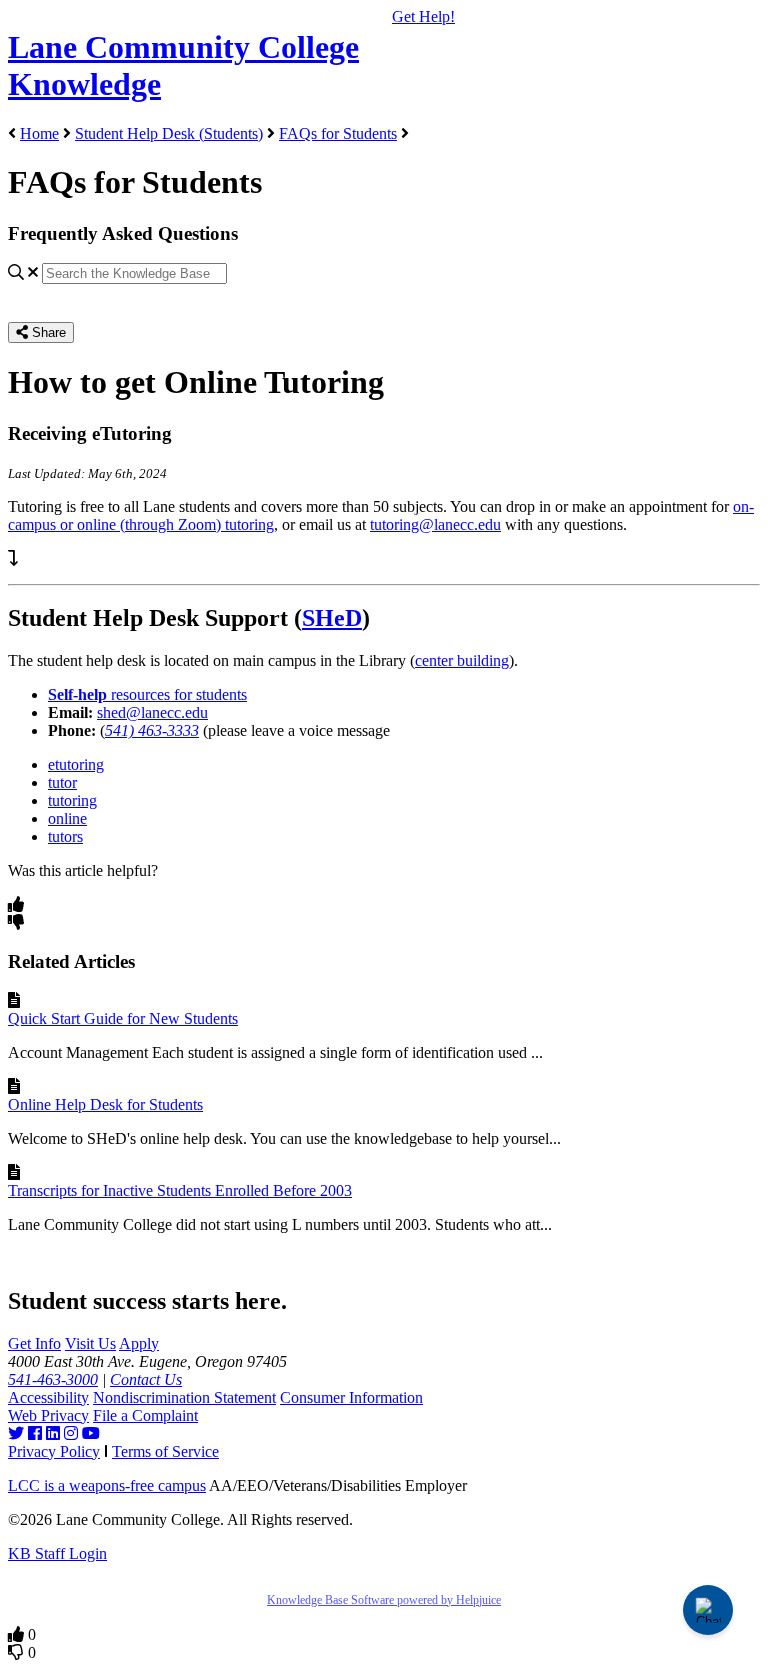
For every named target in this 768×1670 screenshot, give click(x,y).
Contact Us (146, 1379)
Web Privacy (48, 1415)
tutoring (72, 800)
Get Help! (423, 16)
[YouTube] (91, 1433)
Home (39, 133)
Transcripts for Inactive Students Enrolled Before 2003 (180, 1190)
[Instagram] (71, 1433)
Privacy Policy (54, 1451)
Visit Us (90, 1343)
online (67, 818)
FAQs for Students (338, 133)
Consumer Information (351, 1397)
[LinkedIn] (53, 1433)
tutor (62, 782)
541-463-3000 (53, 1379)
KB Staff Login (57, 1553)
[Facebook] (35, 1433)
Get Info (34, 1343)
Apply (139, 1343)
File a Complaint (145, 1415)
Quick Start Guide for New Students (123, 1018)
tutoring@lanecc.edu (435, 524)
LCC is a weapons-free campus (107, 1485)
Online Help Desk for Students (105, 1104)
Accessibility (48, 1397)
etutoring (76, 764)
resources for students (147, 694)
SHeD (332, 618)
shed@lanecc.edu (152, 712)
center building (462, 660)
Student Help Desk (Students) (169, 133)
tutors (65, 836)
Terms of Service (165, 1451)
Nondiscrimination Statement (184, 1397)
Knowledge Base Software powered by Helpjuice (384, 1600)
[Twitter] (16, 1433)
